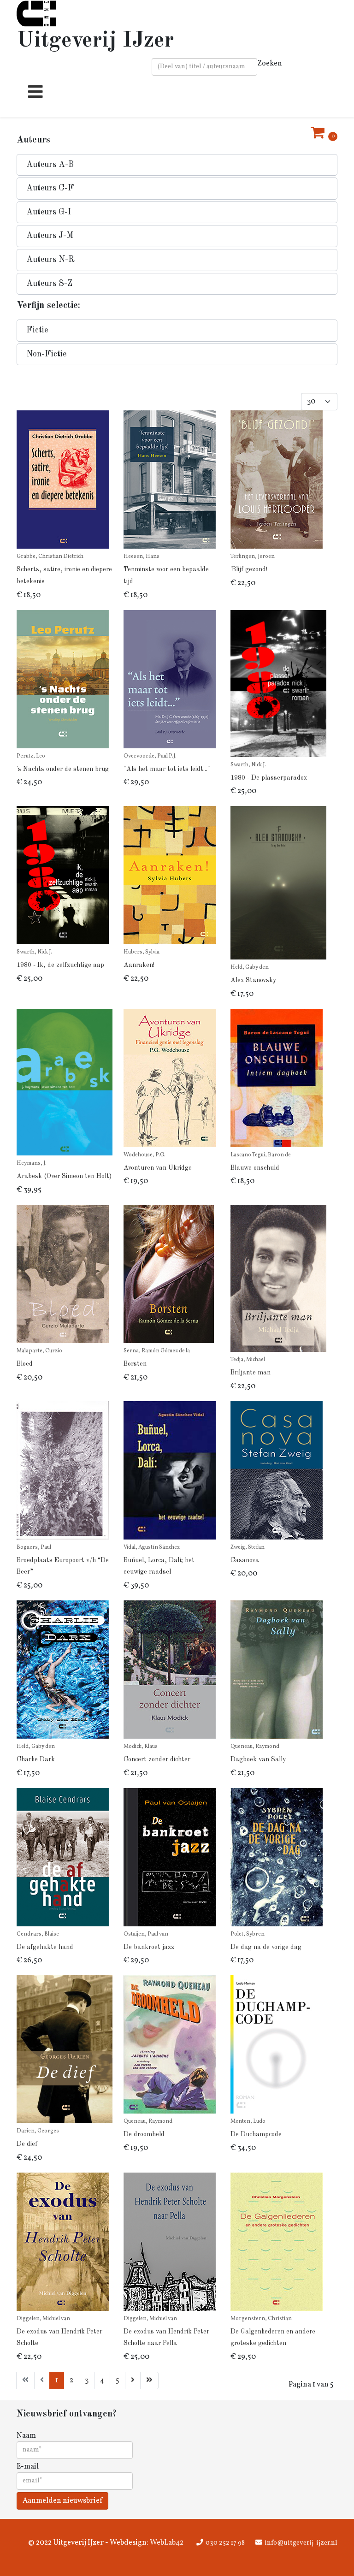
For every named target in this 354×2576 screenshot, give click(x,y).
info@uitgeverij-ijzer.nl (301, 2543)
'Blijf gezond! (249, 569)
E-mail (28, 2467)
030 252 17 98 (225, 2543)
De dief (27, 2144)
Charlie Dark (36, 1759)
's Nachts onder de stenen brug (63, 769)
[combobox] (204, 67)
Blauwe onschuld (255, 1168)
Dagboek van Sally (258, 1759)
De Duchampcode (256, 2134)
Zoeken (270, 64)
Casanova (245, 1560)
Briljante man (251, 1373)
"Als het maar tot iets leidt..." (167, 769)
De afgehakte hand (45, 1947)
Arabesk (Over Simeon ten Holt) (64, 1176)
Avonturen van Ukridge (158, 1168)
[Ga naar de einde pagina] (149, 2381)
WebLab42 (166, 2543)
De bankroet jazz (149, 1947)
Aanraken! (139, 965)
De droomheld (144, 2134)
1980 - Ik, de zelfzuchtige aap (60, 965)
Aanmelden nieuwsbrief (62, 2501)
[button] (177, 165)
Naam (26, 2436)
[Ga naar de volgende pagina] (133, 2381)
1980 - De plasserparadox (269, 778)
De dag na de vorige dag (266, 1947)
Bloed (25, 1364)
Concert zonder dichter (157, 1759)
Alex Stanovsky (253, 980)
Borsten (135, 1364)
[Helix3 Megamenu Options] (33, 96)
